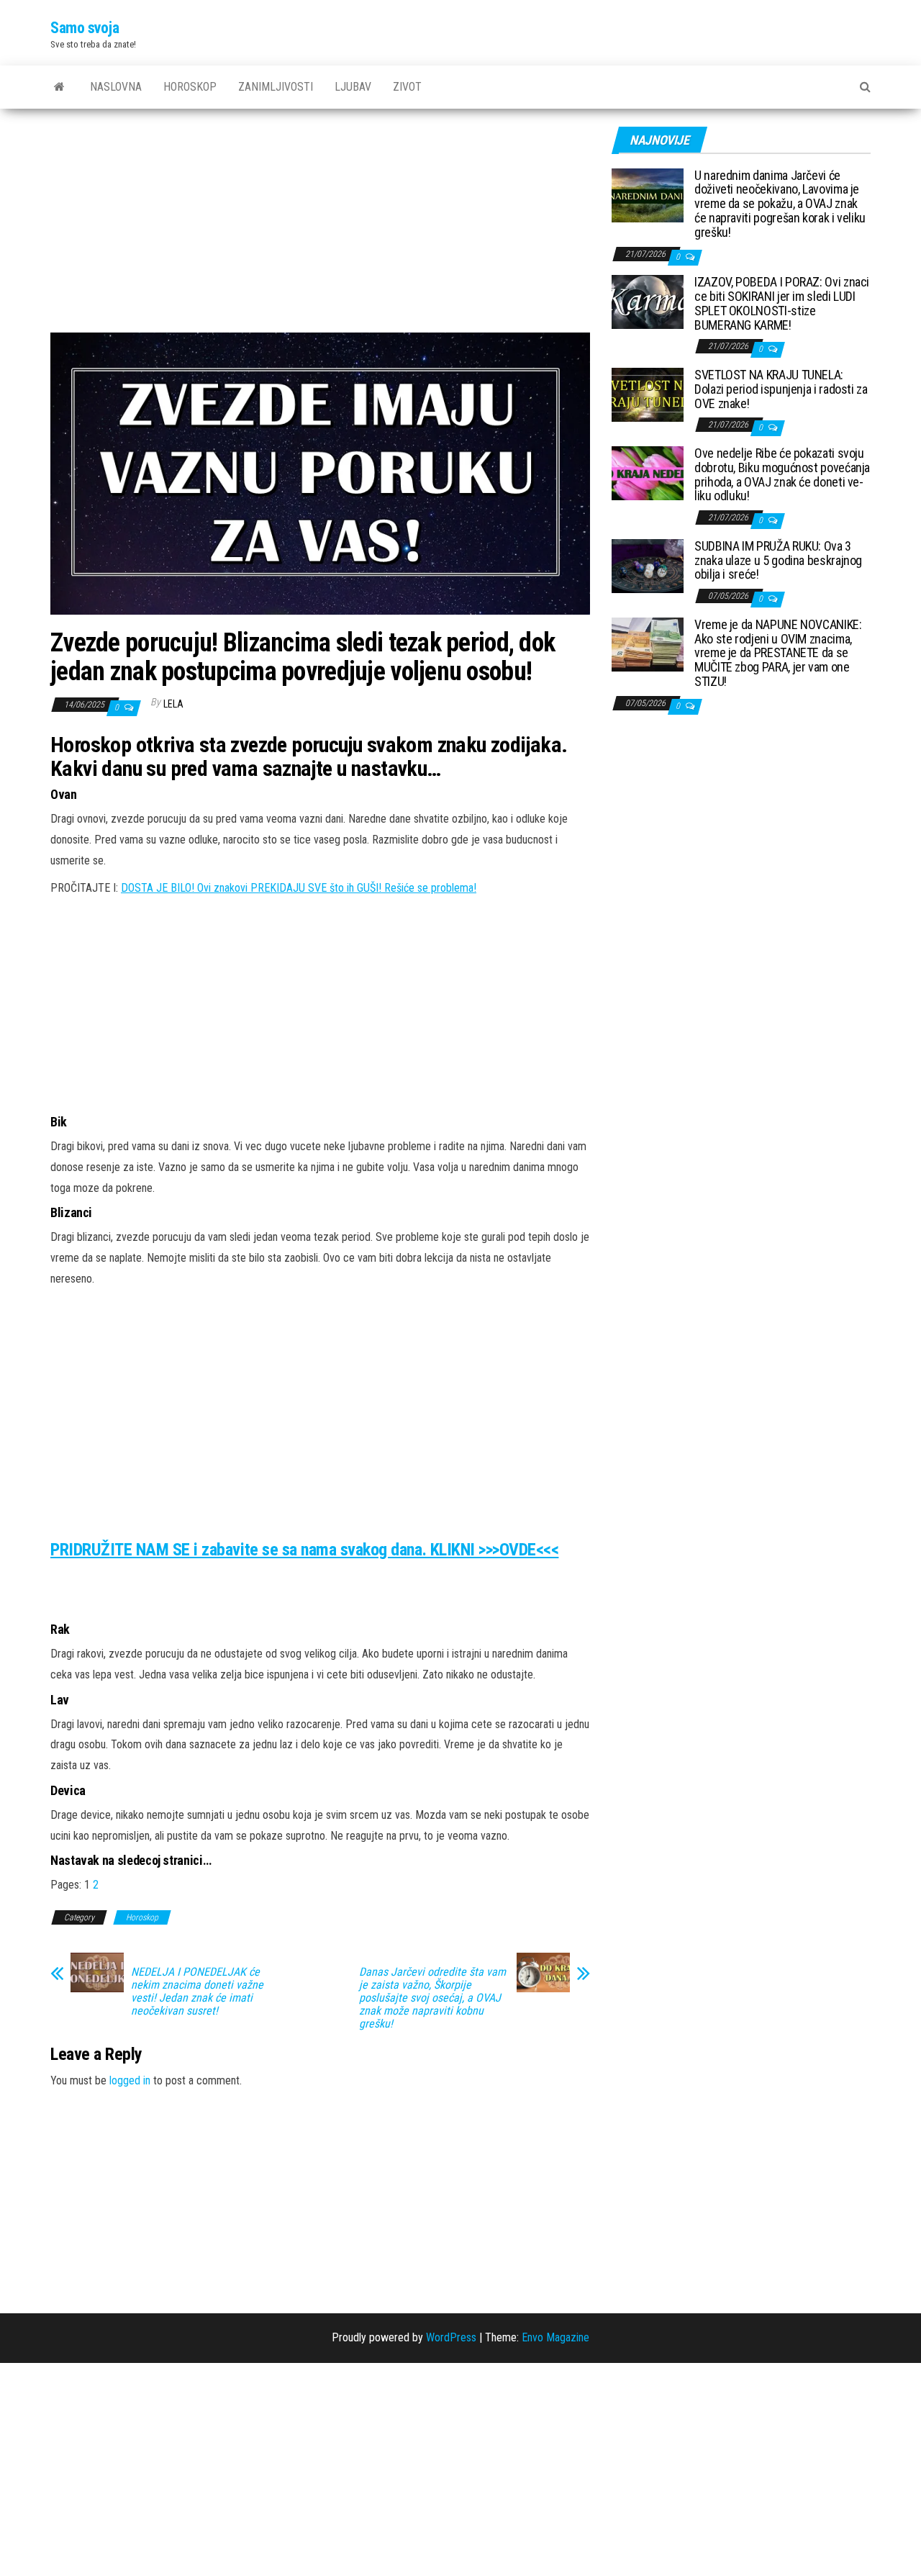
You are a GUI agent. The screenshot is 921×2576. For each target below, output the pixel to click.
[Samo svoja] (59, 87)
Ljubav (353, 87)
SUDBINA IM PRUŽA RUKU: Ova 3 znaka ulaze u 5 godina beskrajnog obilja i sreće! (778, 560)
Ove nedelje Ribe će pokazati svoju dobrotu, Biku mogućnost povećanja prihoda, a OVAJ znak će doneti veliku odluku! (782, 474)
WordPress (451, 2337)
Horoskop (190, 87)
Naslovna (116, 87)
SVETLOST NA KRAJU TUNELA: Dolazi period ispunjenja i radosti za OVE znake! (781, 389)
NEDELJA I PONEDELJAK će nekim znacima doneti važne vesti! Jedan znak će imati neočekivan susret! (197, 1992)
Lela (173, 704)
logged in (130, 2080)
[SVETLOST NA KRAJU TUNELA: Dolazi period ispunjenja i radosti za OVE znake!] (648, 394)
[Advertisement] (320, 226)
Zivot (407, 87)
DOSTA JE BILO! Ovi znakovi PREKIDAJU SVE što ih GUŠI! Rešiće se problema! (299, 888)
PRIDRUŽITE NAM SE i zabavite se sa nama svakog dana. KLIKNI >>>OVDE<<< (304, 1550)
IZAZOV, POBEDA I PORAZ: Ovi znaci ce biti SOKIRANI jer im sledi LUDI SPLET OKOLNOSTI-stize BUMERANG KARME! (782, 303)
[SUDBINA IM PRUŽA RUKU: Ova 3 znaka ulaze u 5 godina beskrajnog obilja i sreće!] (648, 565)
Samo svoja (85, 28)
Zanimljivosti (276, 87)
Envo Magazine (555, 2337)
